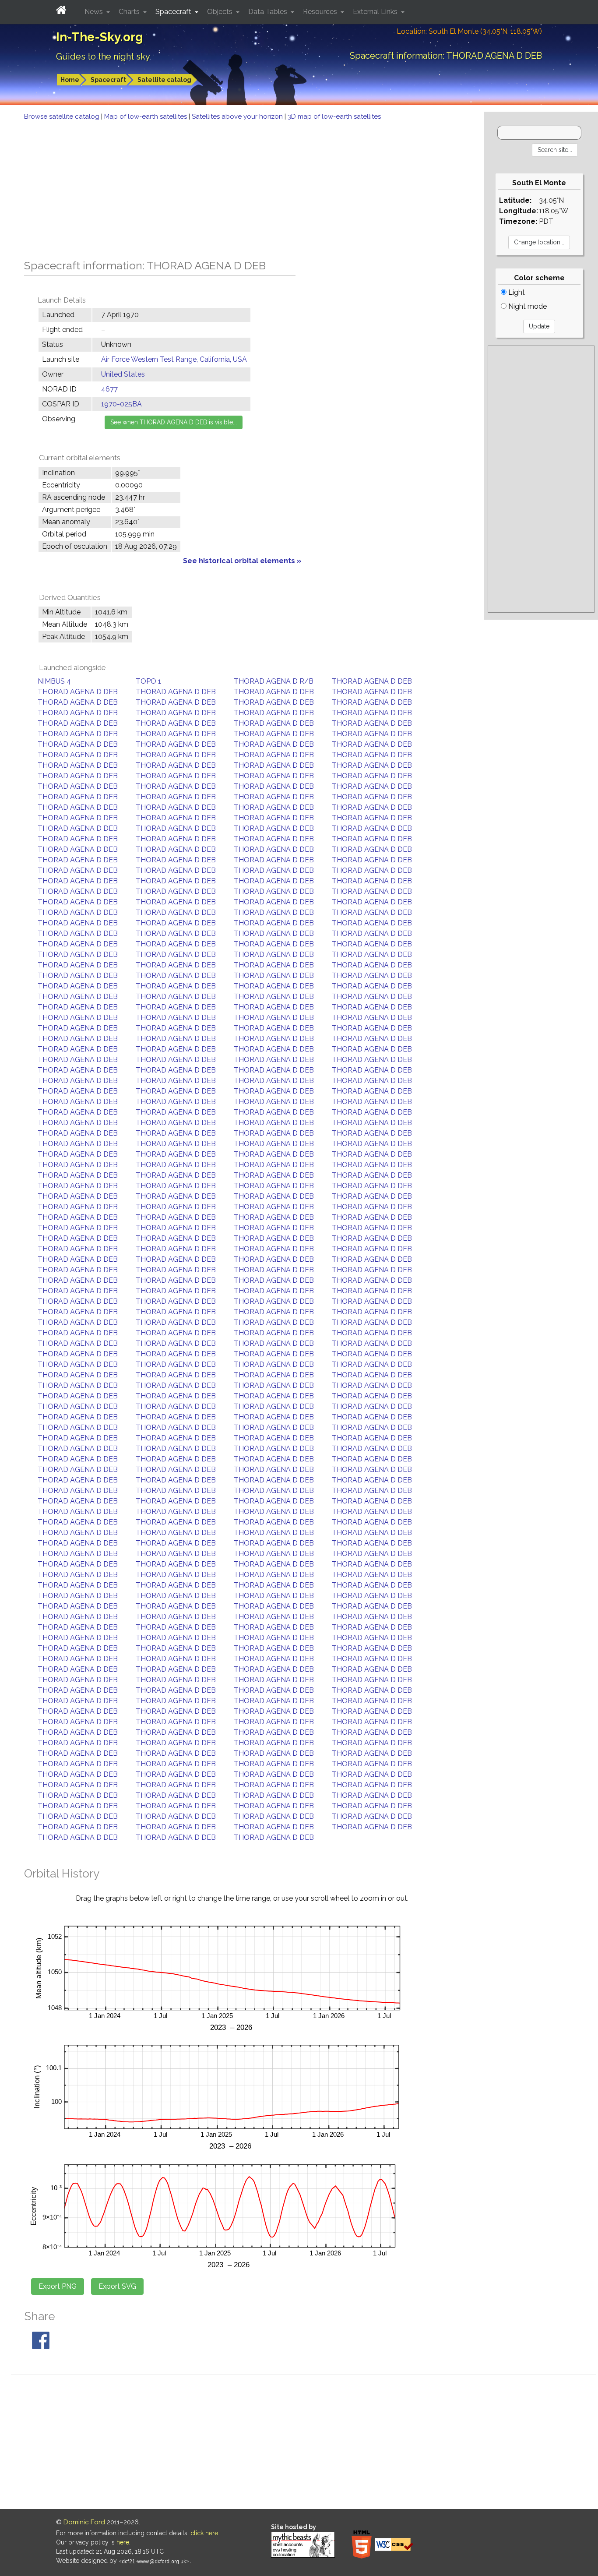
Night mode (527, 306)
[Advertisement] (242, 187)
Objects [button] (221, 12)
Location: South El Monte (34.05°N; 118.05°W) (469, 31)
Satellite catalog (164, 80)
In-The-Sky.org (100, 37)
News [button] (95, 12)
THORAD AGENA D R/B (274, 681)
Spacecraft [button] (174, 12)
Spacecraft (108, 80)
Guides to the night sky (103, 56)
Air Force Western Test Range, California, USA (174, 359)
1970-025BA (121, 404)
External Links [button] (376, 12)
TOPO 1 (148, 681)
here (123, 2542)
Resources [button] (321, 12)
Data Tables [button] (269, 12)
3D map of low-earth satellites (334, 116)
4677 (109, 389)
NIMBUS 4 (54, 681)
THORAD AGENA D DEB (372, 681)
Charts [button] (130, 12)
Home (70, 80)
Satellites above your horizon (238, 116)
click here (204, 2533)
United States (123, 374)
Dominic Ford (84, 2522)
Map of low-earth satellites (146, 116)
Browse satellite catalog (63, 116)
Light (516, 292)
